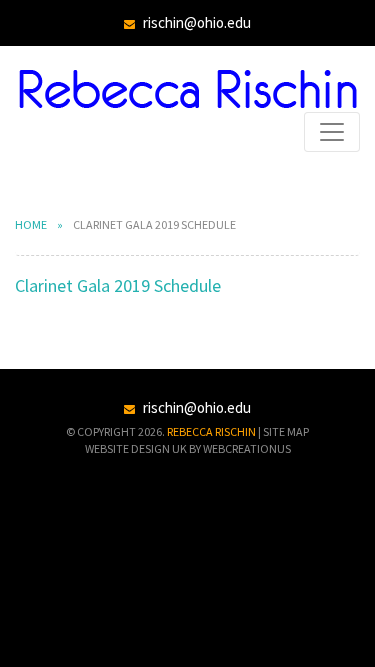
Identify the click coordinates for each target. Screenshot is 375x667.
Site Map (286, 431)
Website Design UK (136, 448)
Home (31, 224)
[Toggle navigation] (332, 132)
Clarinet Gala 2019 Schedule (118, 285)
